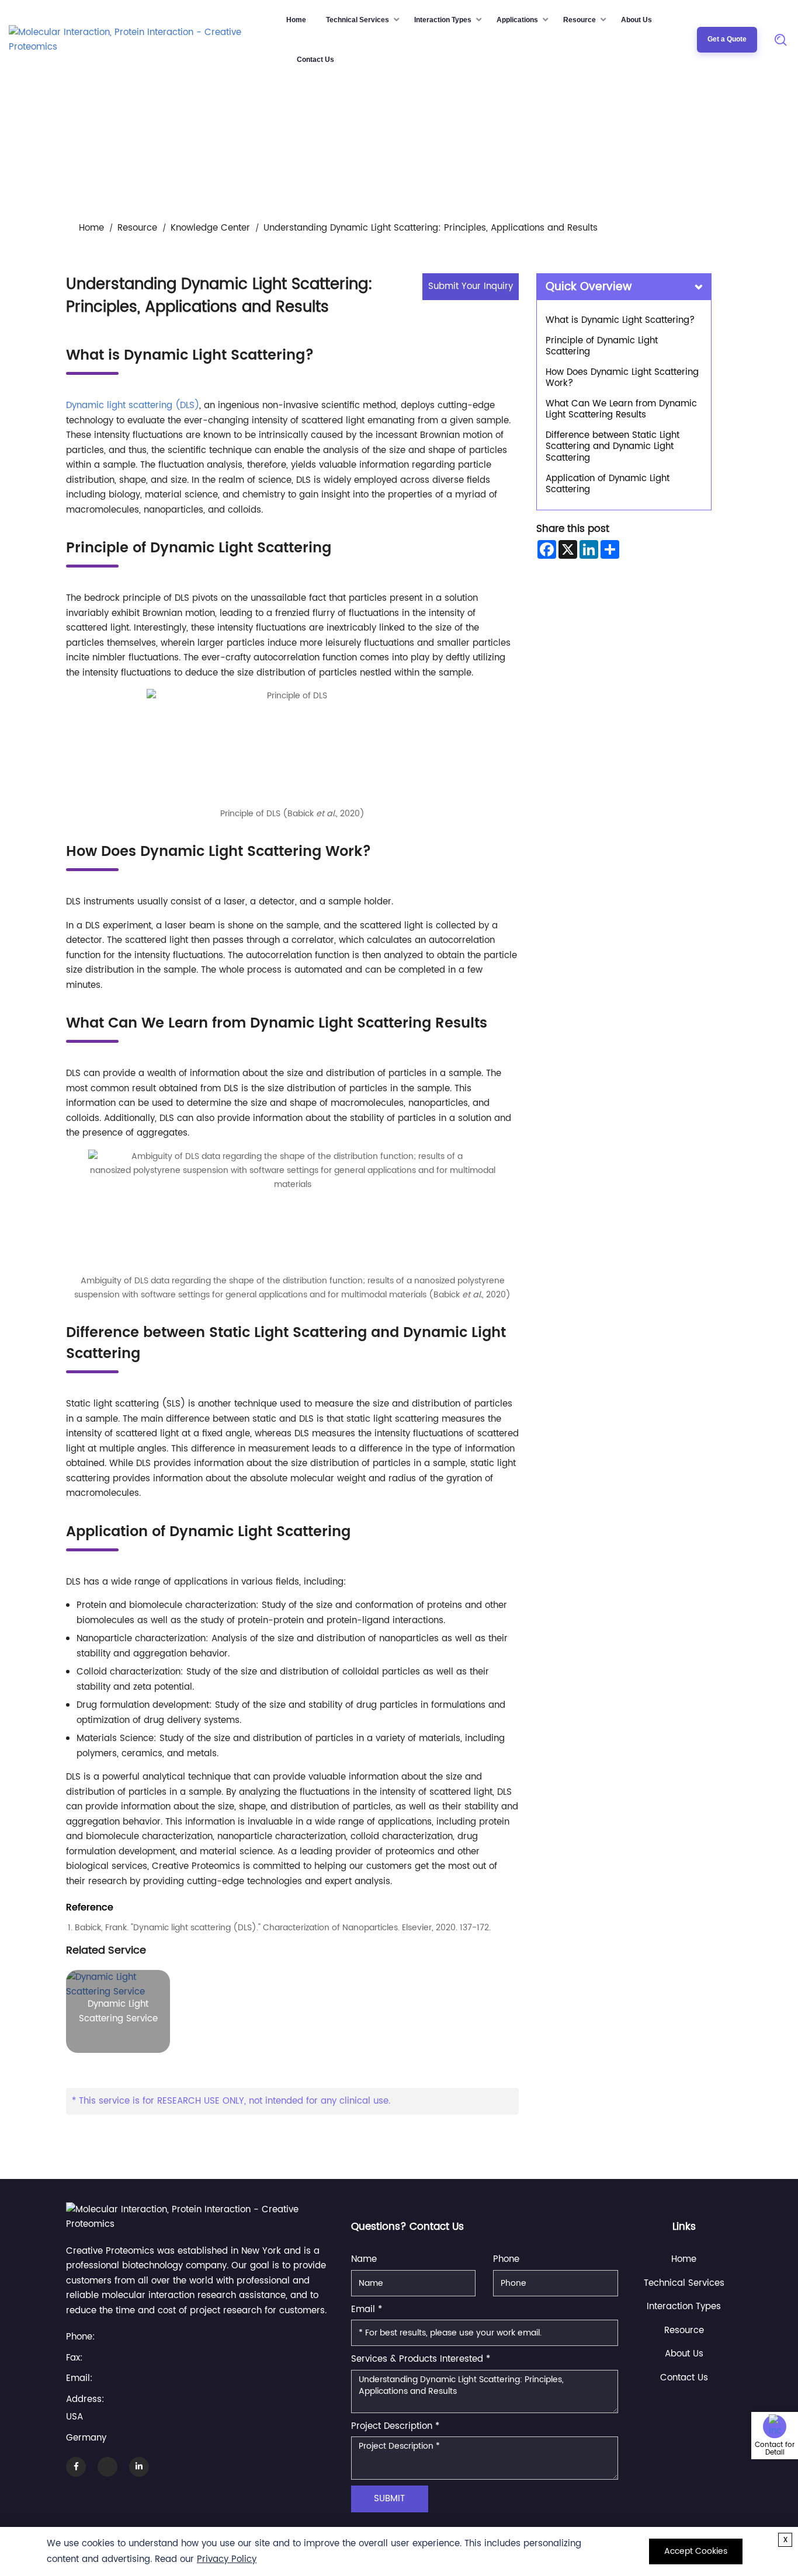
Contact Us (315, 60)
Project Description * (395, 2426)
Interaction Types (443, 20)
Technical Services (358, 20)
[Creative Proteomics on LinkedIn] (139, 2467)
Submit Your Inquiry (471, 286)
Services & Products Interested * (421, 2359)
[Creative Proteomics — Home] (145, 39)
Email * (367, 2309)
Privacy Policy (227, 2559)
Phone (506, 2259)
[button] (780, 2506)
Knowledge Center (210, 228)
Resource (580, 20)
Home (296, 20)
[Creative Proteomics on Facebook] (76, 2467)
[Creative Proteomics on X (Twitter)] (107, 2467)
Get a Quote (727, 39)
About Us (636, 20)
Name (364, 2259)
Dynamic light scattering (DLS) (133, 405)
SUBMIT (389, 2499)
